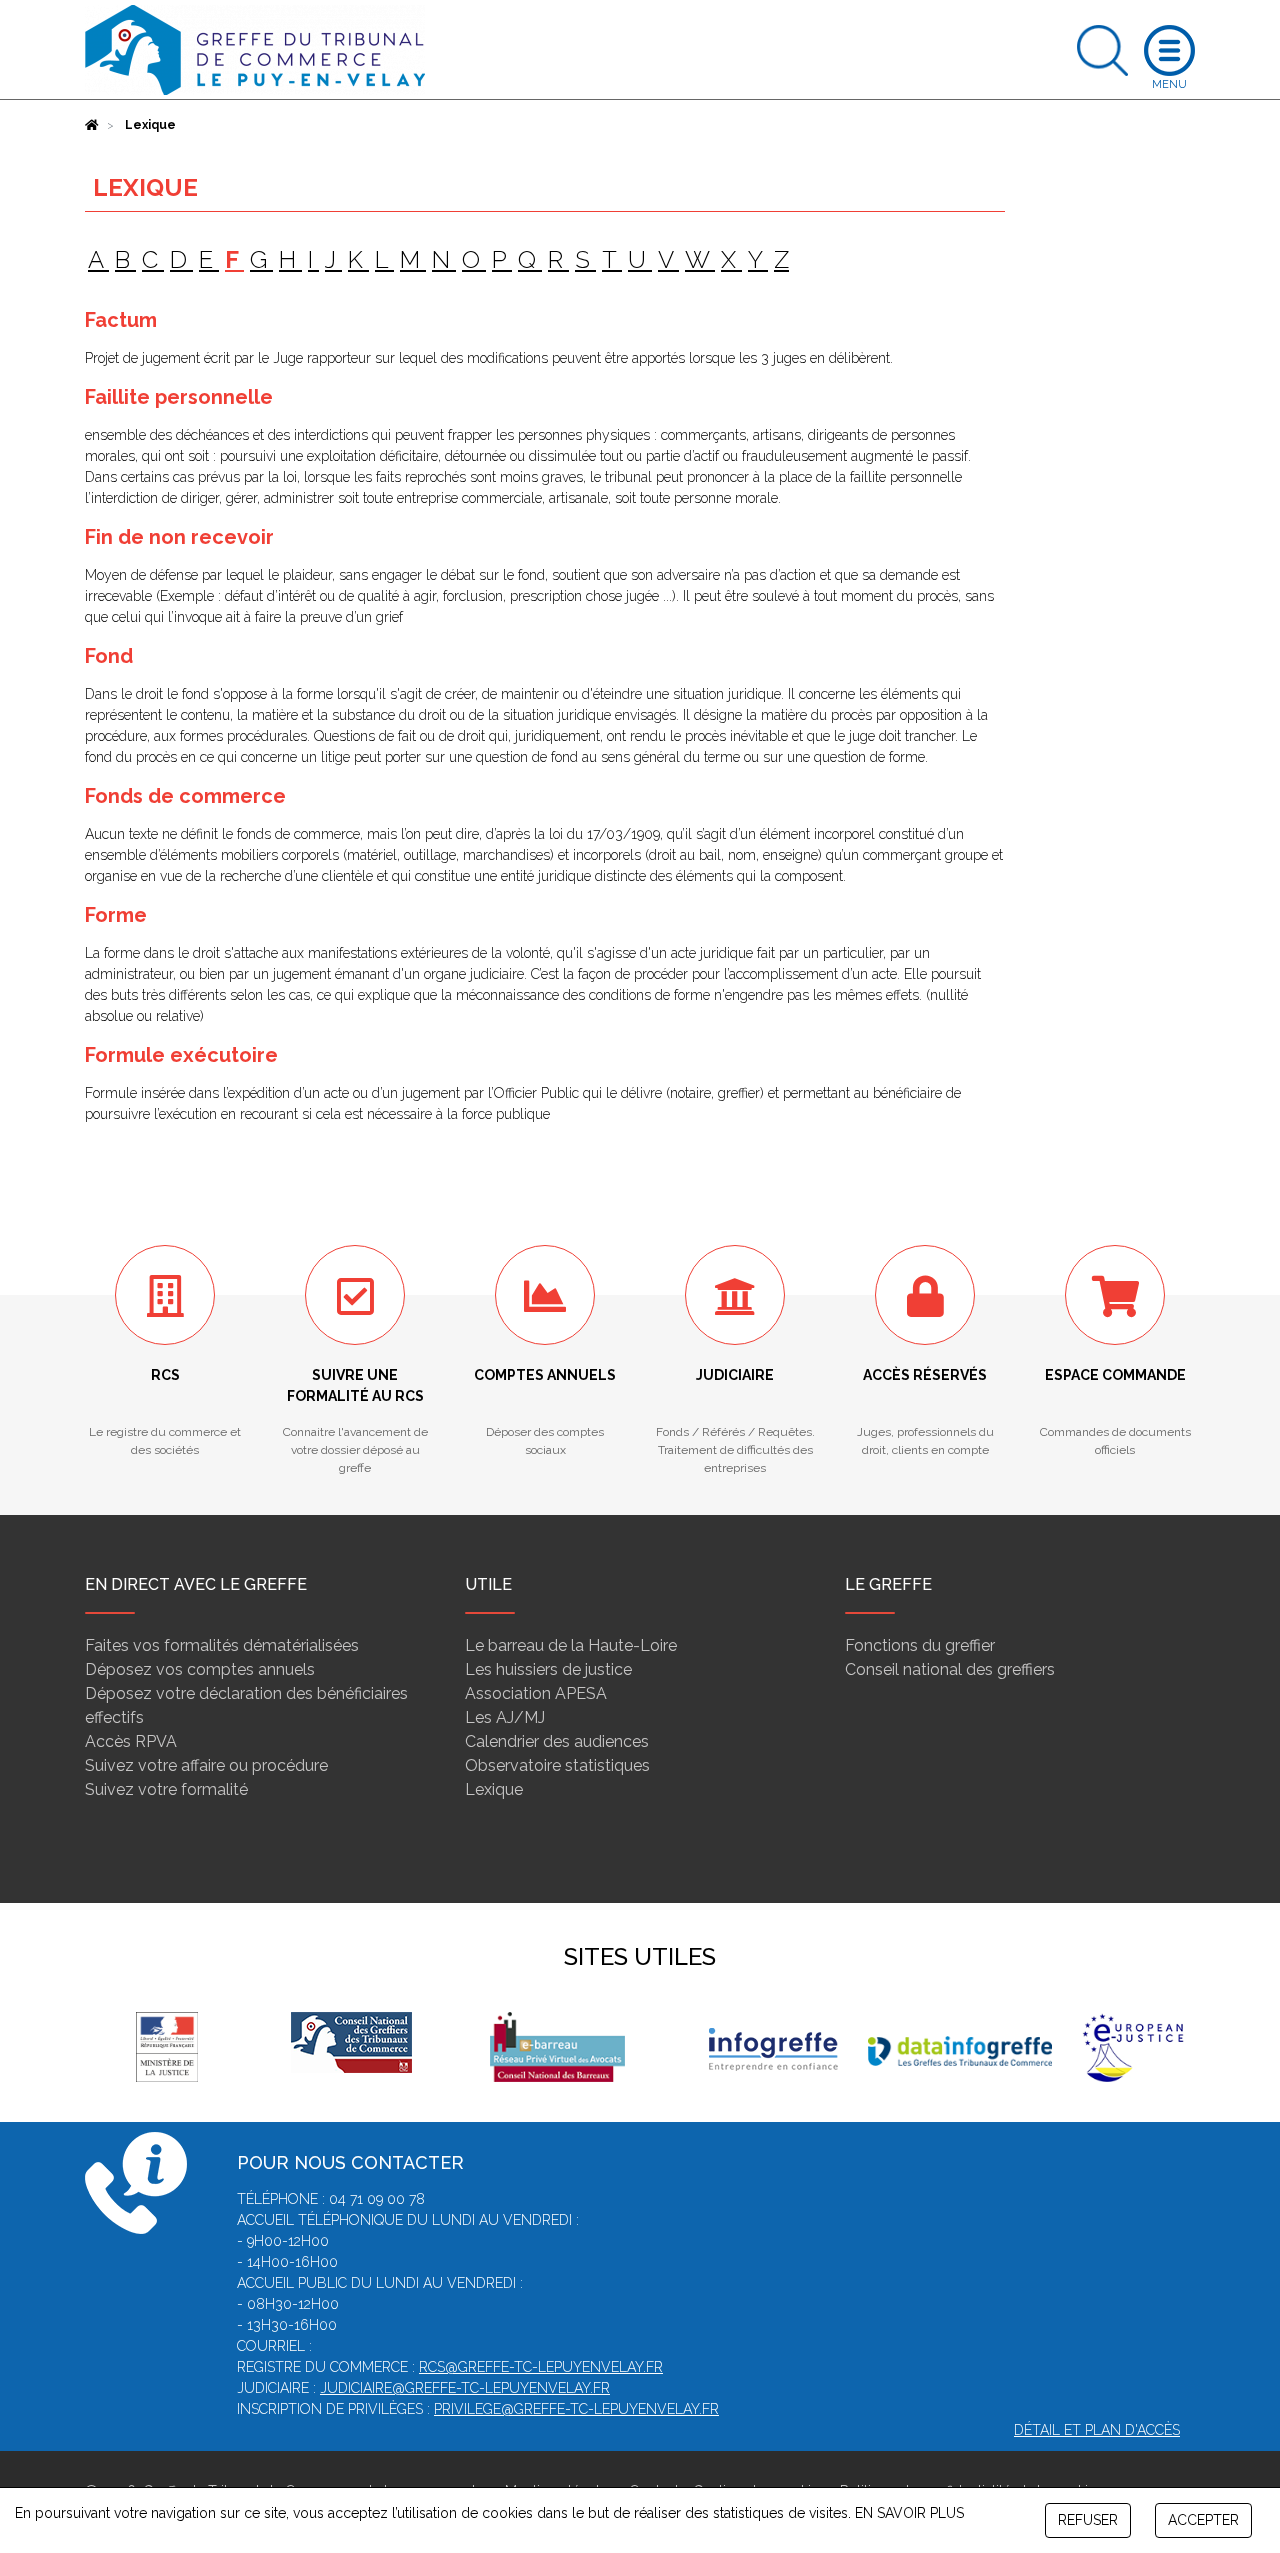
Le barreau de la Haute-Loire (571, 1645)
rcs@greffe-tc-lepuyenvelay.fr (541, 2367)
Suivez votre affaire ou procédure (206, 1765)
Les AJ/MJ (505, 1717)
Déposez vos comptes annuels (200, 1669)
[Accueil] (92, 125)
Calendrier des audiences (557, 1741)
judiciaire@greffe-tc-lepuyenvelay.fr (465, 2388)
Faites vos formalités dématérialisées (222, 1645)
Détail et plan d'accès (1097, 2430)
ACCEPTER (1203, 2520)
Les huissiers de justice (548, 1669)
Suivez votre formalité (166, 1789)
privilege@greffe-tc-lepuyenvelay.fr (576, 2409)
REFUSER (1088, 2520)
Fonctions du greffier (920, 1645)
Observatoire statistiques (557, 1765)
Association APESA (536, 1693)
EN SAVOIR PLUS (909, 2513)
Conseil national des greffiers (950, 1669)
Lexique (494, 1789)
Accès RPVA (131, 1741)
